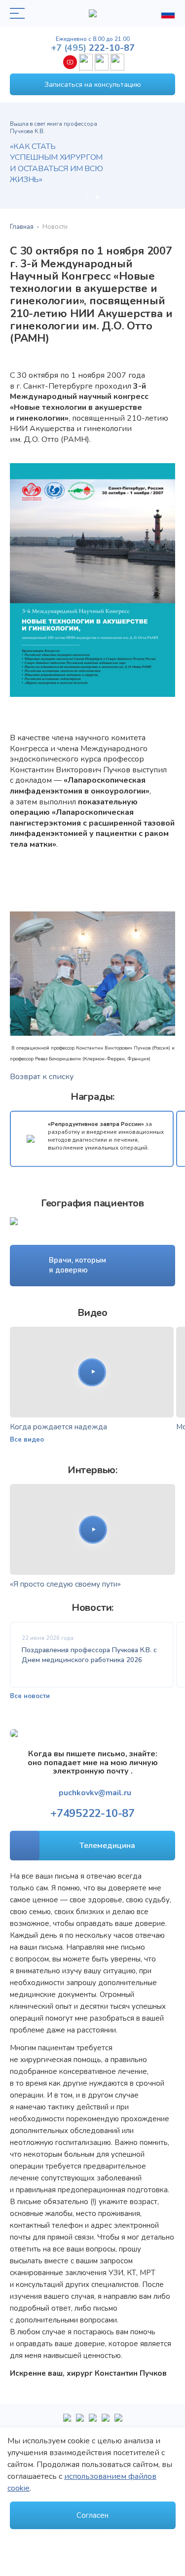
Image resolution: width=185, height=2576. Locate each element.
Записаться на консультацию (93, 85)
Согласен (92, 2515)
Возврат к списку (42, 1077)
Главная (22, 227)
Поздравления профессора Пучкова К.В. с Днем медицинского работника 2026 (89, 1655)
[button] (87, 197)
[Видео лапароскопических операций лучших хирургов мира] (80, 2422)
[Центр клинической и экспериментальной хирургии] (93, 2422)
